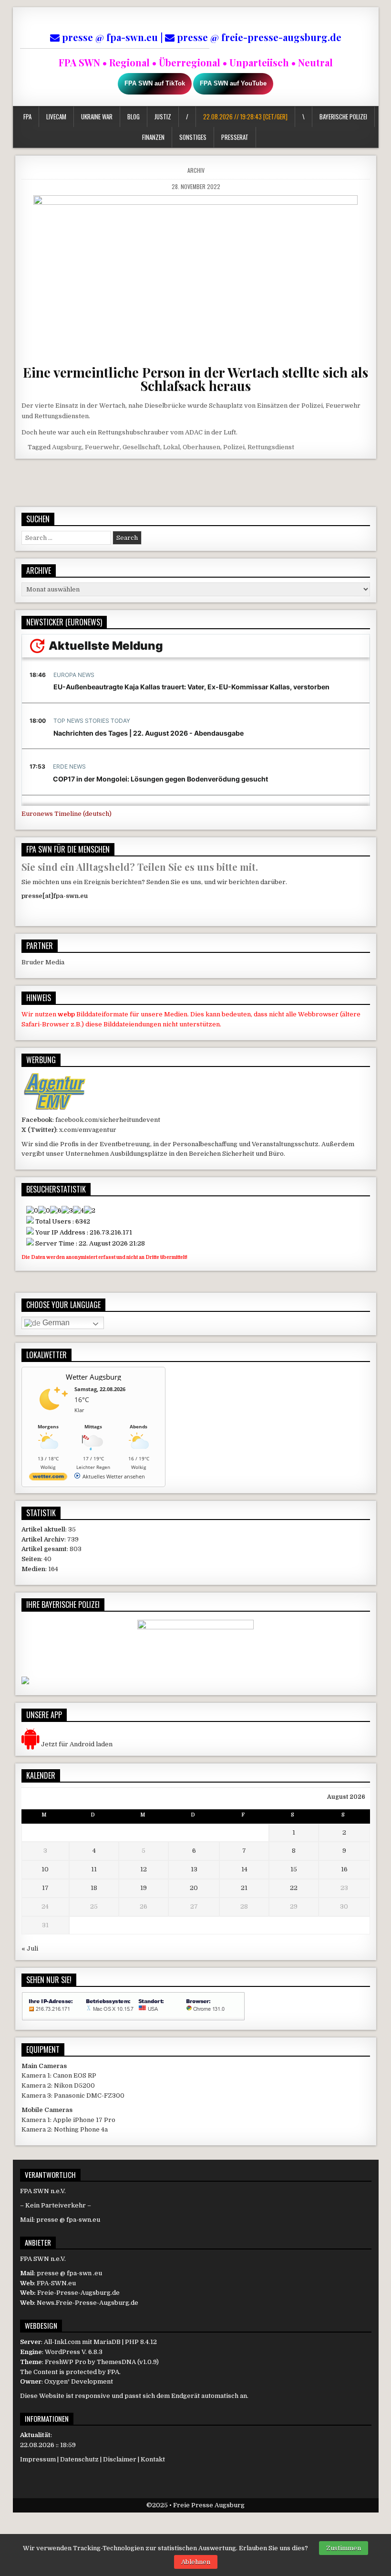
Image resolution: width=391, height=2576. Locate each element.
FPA (27, 116)
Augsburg (67, 447)
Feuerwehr (102, 447)
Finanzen (153, 137)
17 (45, 1888)
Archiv (196, 170)
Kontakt (153, 2459)
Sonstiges (193, 137)
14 (244, 1869)
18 (94, 1888)
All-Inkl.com (62, 2342)
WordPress (62, 2352)
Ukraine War (97, 116)
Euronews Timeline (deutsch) (67, 814)
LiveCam (56, 116)
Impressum (38, 2459)
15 (294, 1869)
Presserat (235, 137)
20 (194, 1888)
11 (94, 1869)
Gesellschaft (141, 447)
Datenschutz (79, 2459)
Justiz (163, 116)
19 (144, 1888)
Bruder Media (43, 962)
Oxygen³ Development (79, 2381)
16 (344, 1869)
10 (45, 1869)
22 (294, 1888)
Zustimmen (344, 2548)
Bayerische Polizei (343, 116)
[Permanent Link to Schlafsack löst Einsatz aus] (196, 276)
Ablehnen (196, 2562)
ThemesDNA (116, 2362)
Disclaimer (120, 2459)
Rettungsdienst (271, 447)
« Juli (30, 1948)
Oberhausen (201, 447)
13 (194, 1869)
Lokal (171, 447)
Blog (134, 116)
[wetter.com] (48, 1478)
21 (244, 1888)
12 (144, 1869)
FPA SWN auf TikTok (155, 83)
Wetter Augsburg (93, 1377)
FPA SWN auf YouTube (233, 83)
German (55, 1323)
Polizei (234, 447)
